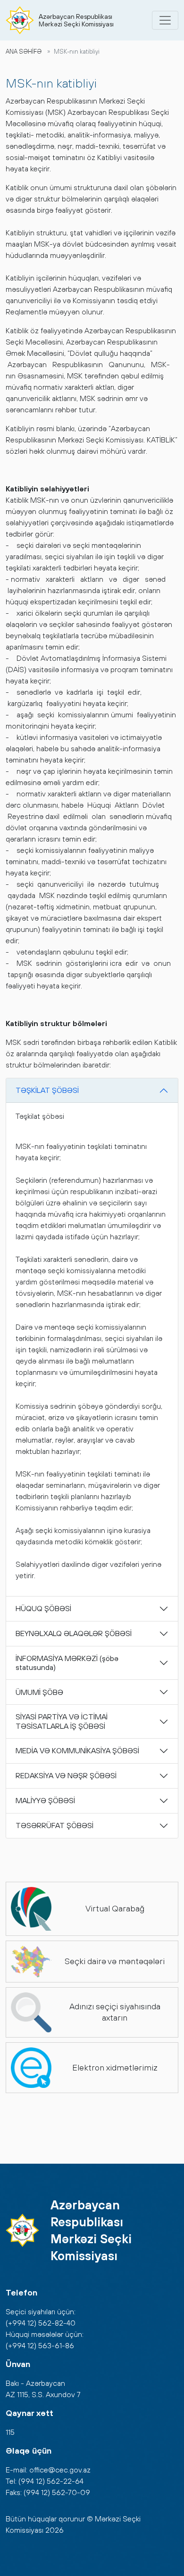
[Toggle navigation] (165, 20)
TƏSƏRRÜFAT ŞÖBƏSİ (54, 1825)
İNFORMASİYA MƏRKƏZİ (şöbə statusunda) (67, 1663)
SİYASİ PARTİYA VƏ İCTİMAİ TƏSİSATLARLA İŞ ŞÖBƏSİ (62, 1721)
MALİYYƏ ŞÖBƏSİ (45, 1800)
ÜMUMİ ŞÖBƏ (39, 1692)
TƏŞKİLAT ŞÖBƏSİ (47, 1090)
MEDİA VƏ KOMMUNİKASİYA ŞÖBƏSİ (77, 1750)
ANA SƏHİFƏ (24, 52)
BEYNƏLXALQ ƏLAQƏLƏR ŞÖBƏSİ (74, 1633)
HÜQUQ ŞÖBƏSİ (43, 1608)
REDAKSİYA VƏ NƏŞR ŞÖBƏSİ (66, 1775)
